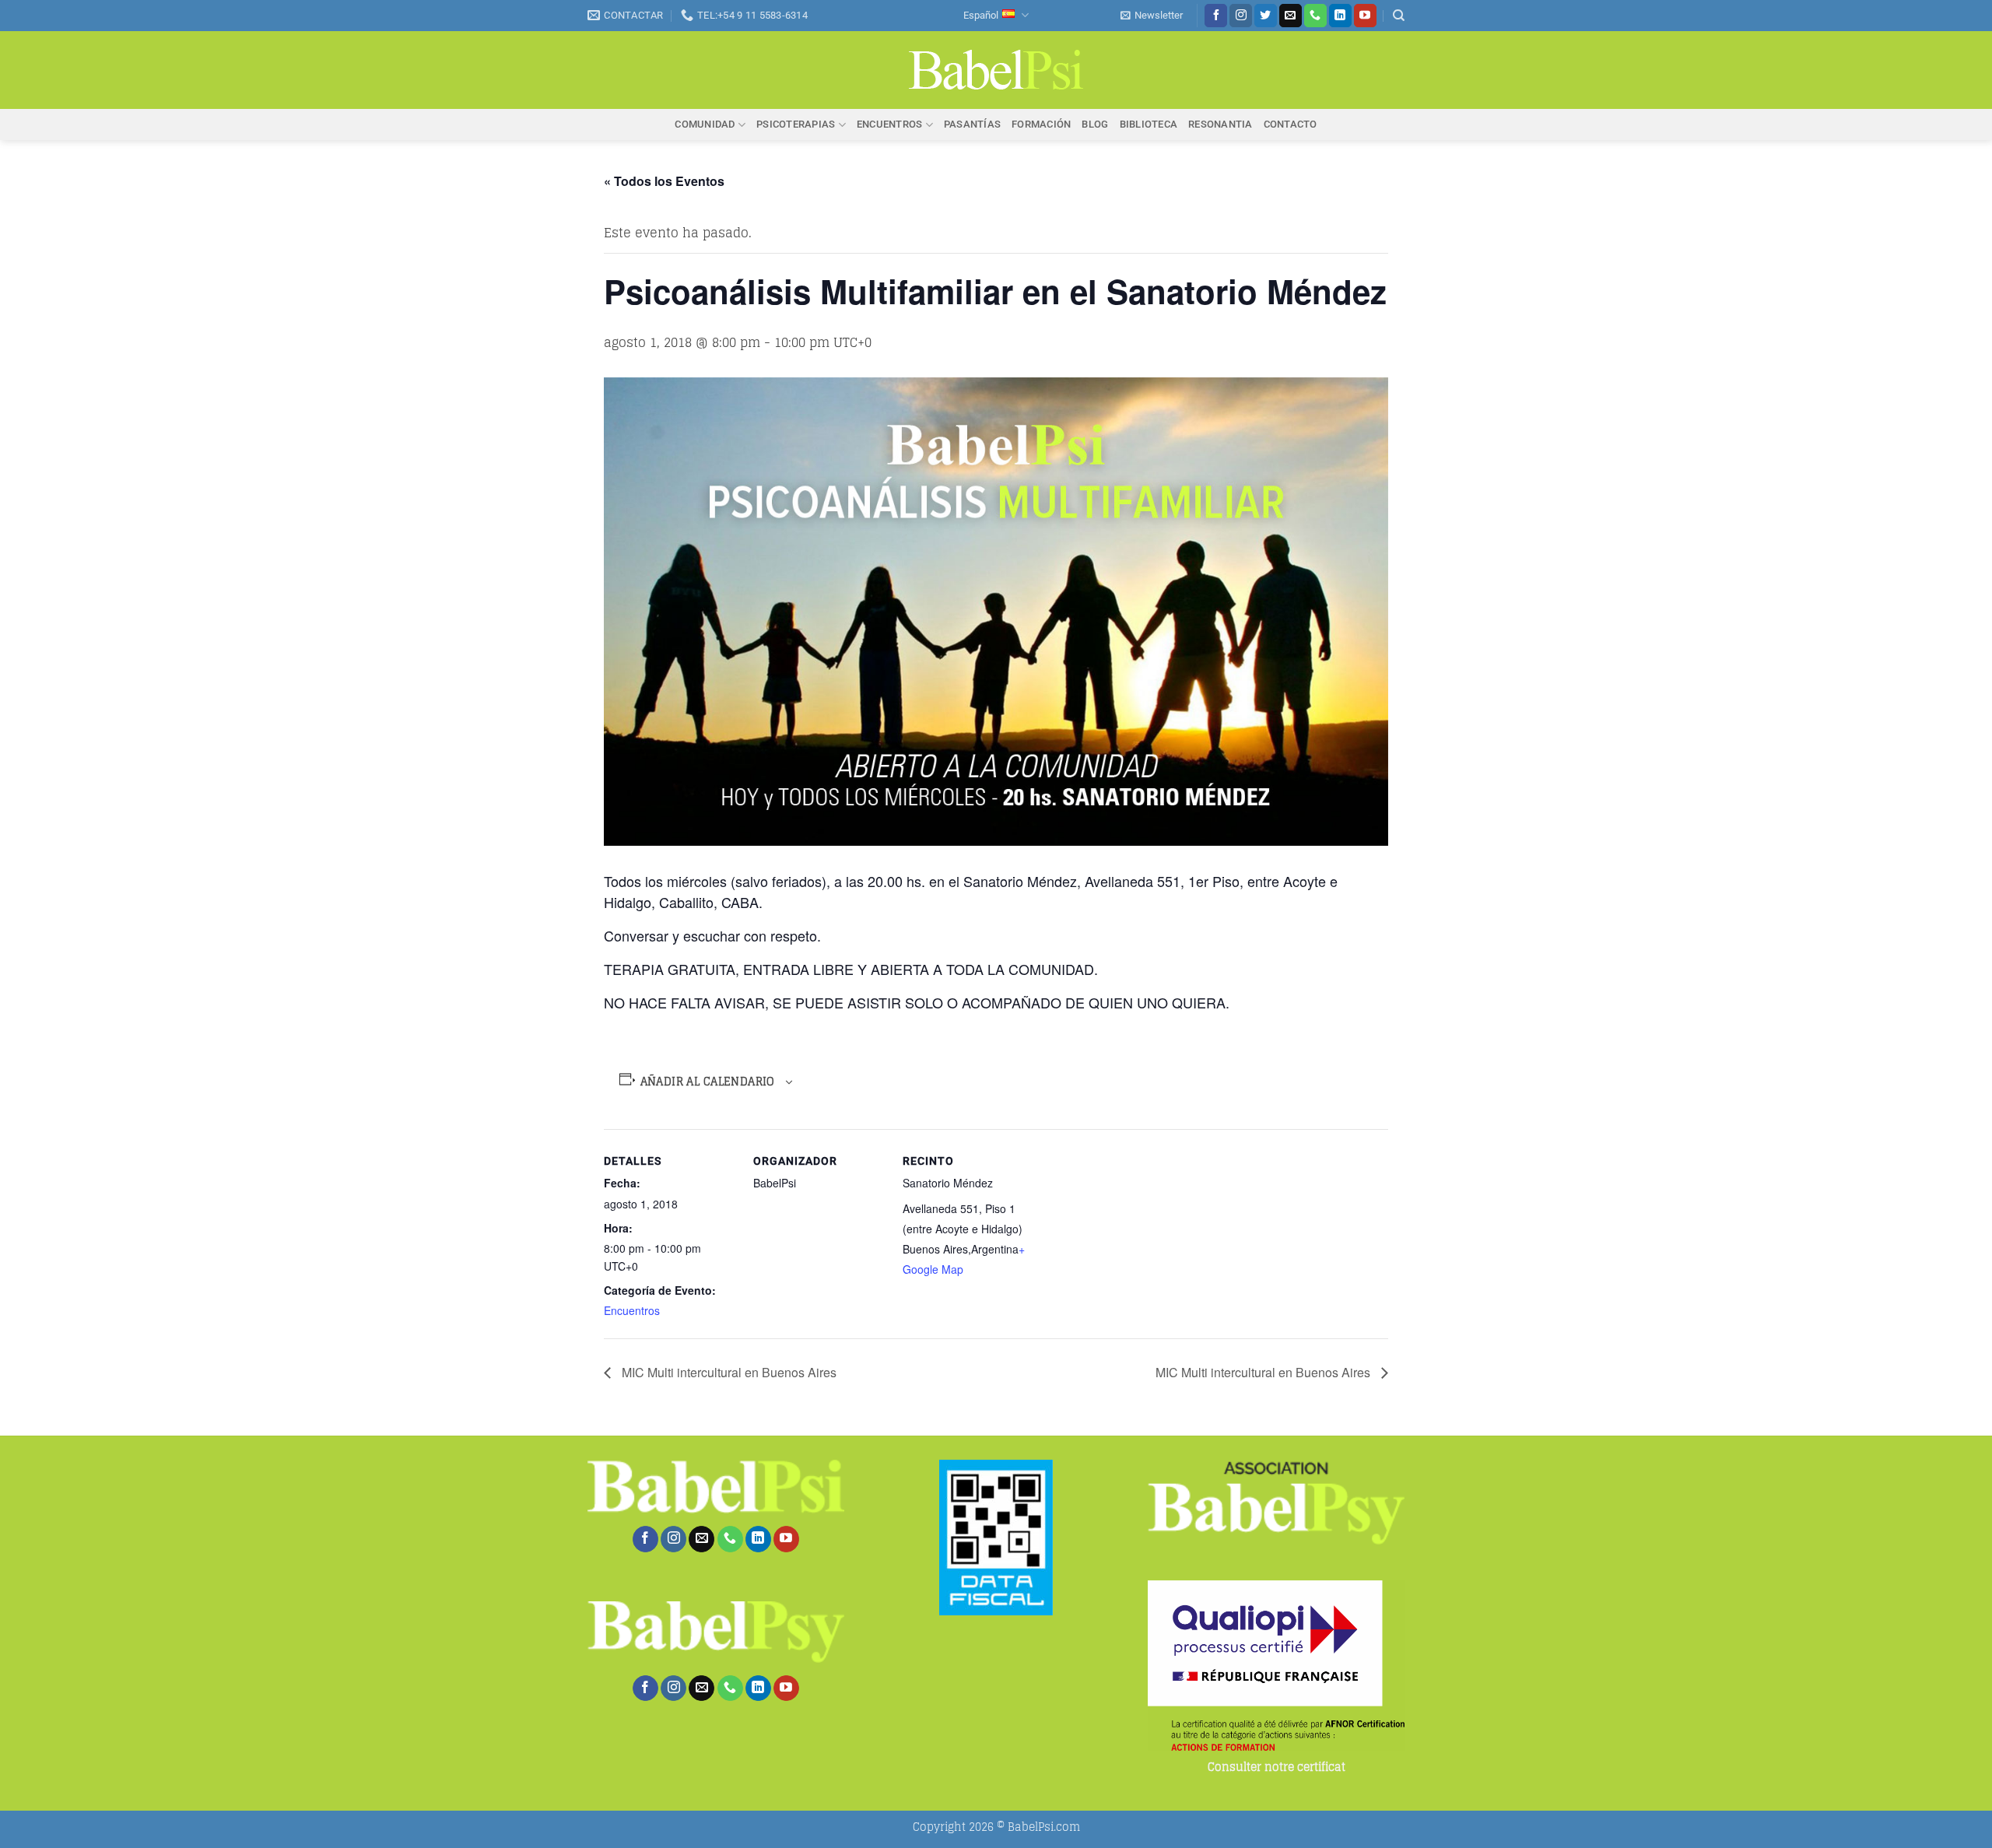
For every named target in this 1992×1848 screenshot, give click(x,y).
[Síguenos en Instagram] (1241, 16)
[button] (1152, 16)
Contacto (1291, 124)
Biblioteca (1149, 124)
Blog (1095, 124)
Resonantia (1220, 124)
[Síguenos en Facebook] (1216, 16)
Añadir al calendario (708, 1082)
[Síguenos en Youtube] (1365, 16)
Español (981, 15)
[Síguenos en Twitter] (1266, 16)
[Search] (1399, 16)
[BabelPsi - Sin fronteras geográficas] (996, 70)
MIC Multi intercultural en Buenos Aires (728, 1372)
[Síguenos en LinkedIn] (1340, 16)
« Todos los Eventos (664, 181)
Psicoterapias (796, 124)
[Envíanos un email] (1291, 16)
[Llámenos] (1315, 16)
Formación (1041, 124)
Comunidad (705, 124)
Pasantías (972, 124)
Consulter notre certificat (1277, 1767)
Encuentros (890, 124)
